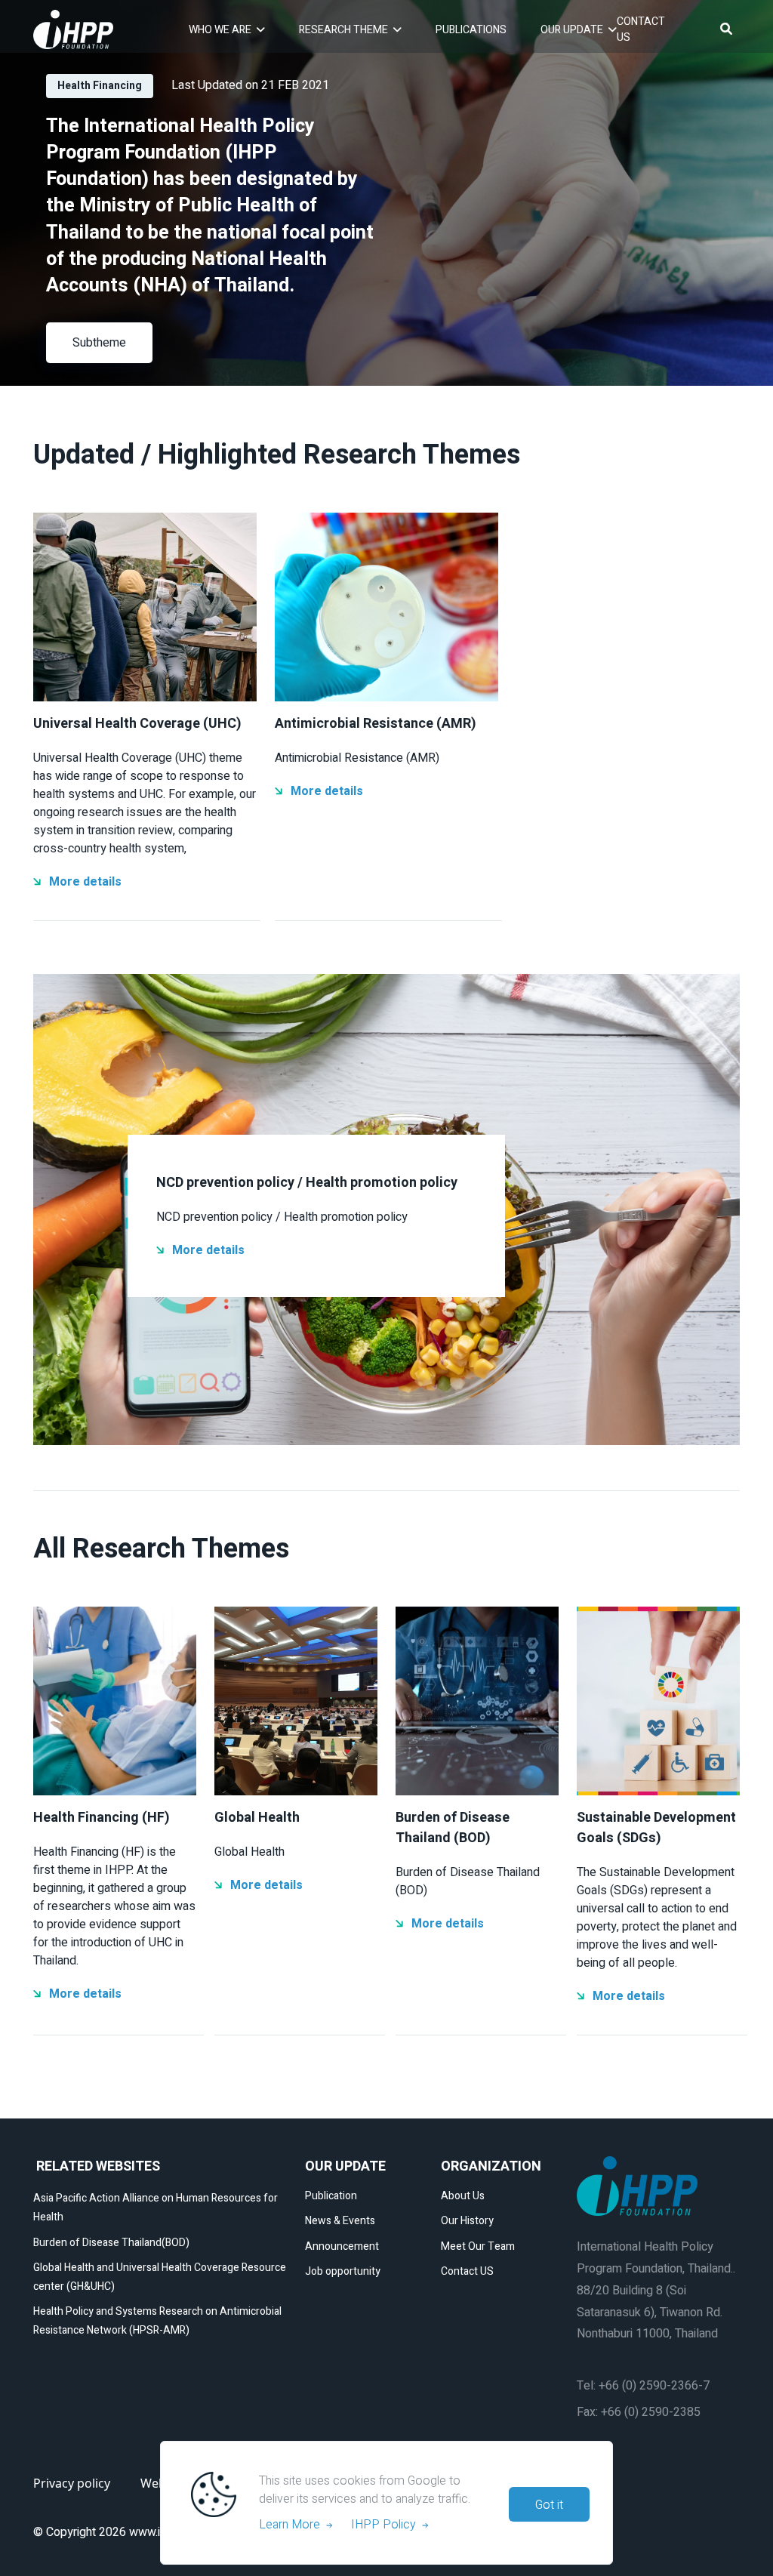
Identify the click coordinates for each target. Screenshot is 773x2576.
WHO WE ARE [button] (220, 30)
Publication (331, 2196)
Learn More (293, 2525)
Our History (467, 2221)
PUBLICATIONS (471, 30)
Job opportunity (343, 2271)
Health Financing (100, 86)
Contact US (467, 2271)
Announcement (342, 2246)
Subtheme (99, 343)
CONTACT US (641, 29)
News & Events (340, 2221)
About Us (463, 2196)
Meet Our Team (478, 2246)
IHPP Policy (386, 2525)
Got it (549, 2505)
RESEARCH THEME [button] (343, 30)
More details (85, 882)
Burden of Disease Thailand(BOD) (111, 2243)
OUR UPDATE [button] (572, 30)
